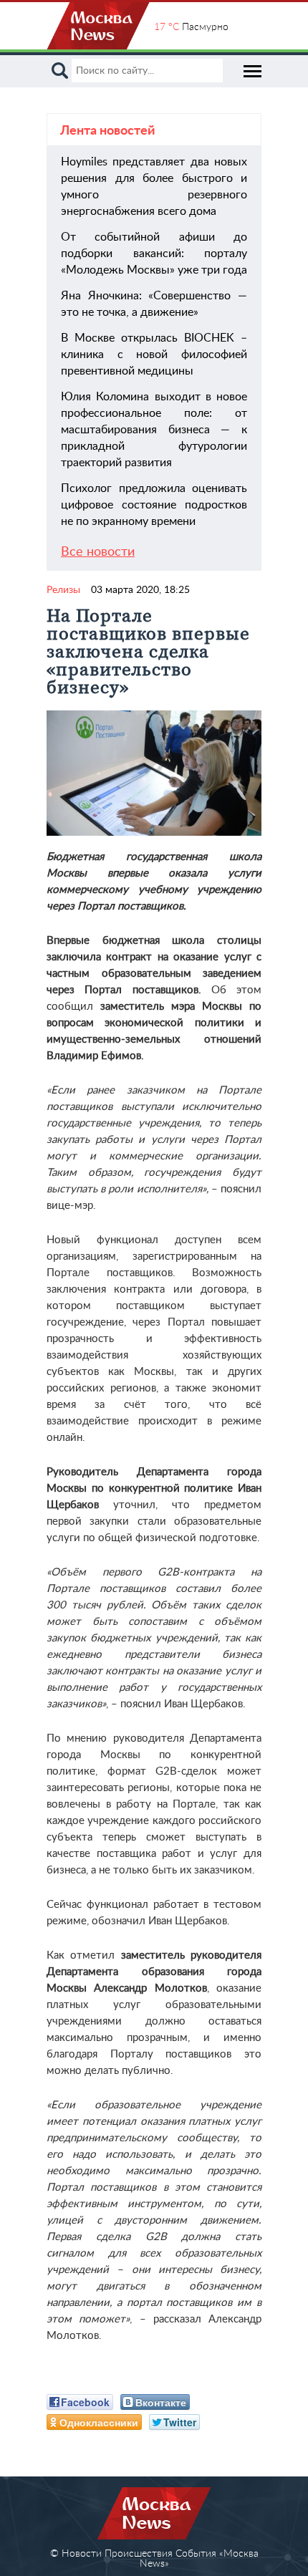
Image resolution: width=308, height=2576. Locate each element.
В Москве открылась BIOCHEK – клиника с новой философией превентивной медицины (154, 354)
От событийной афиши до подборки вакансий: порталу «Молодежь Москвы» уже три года (154, 254)
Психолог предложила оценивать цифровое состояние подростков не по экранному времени (154, 505)
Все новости (98, 552)
